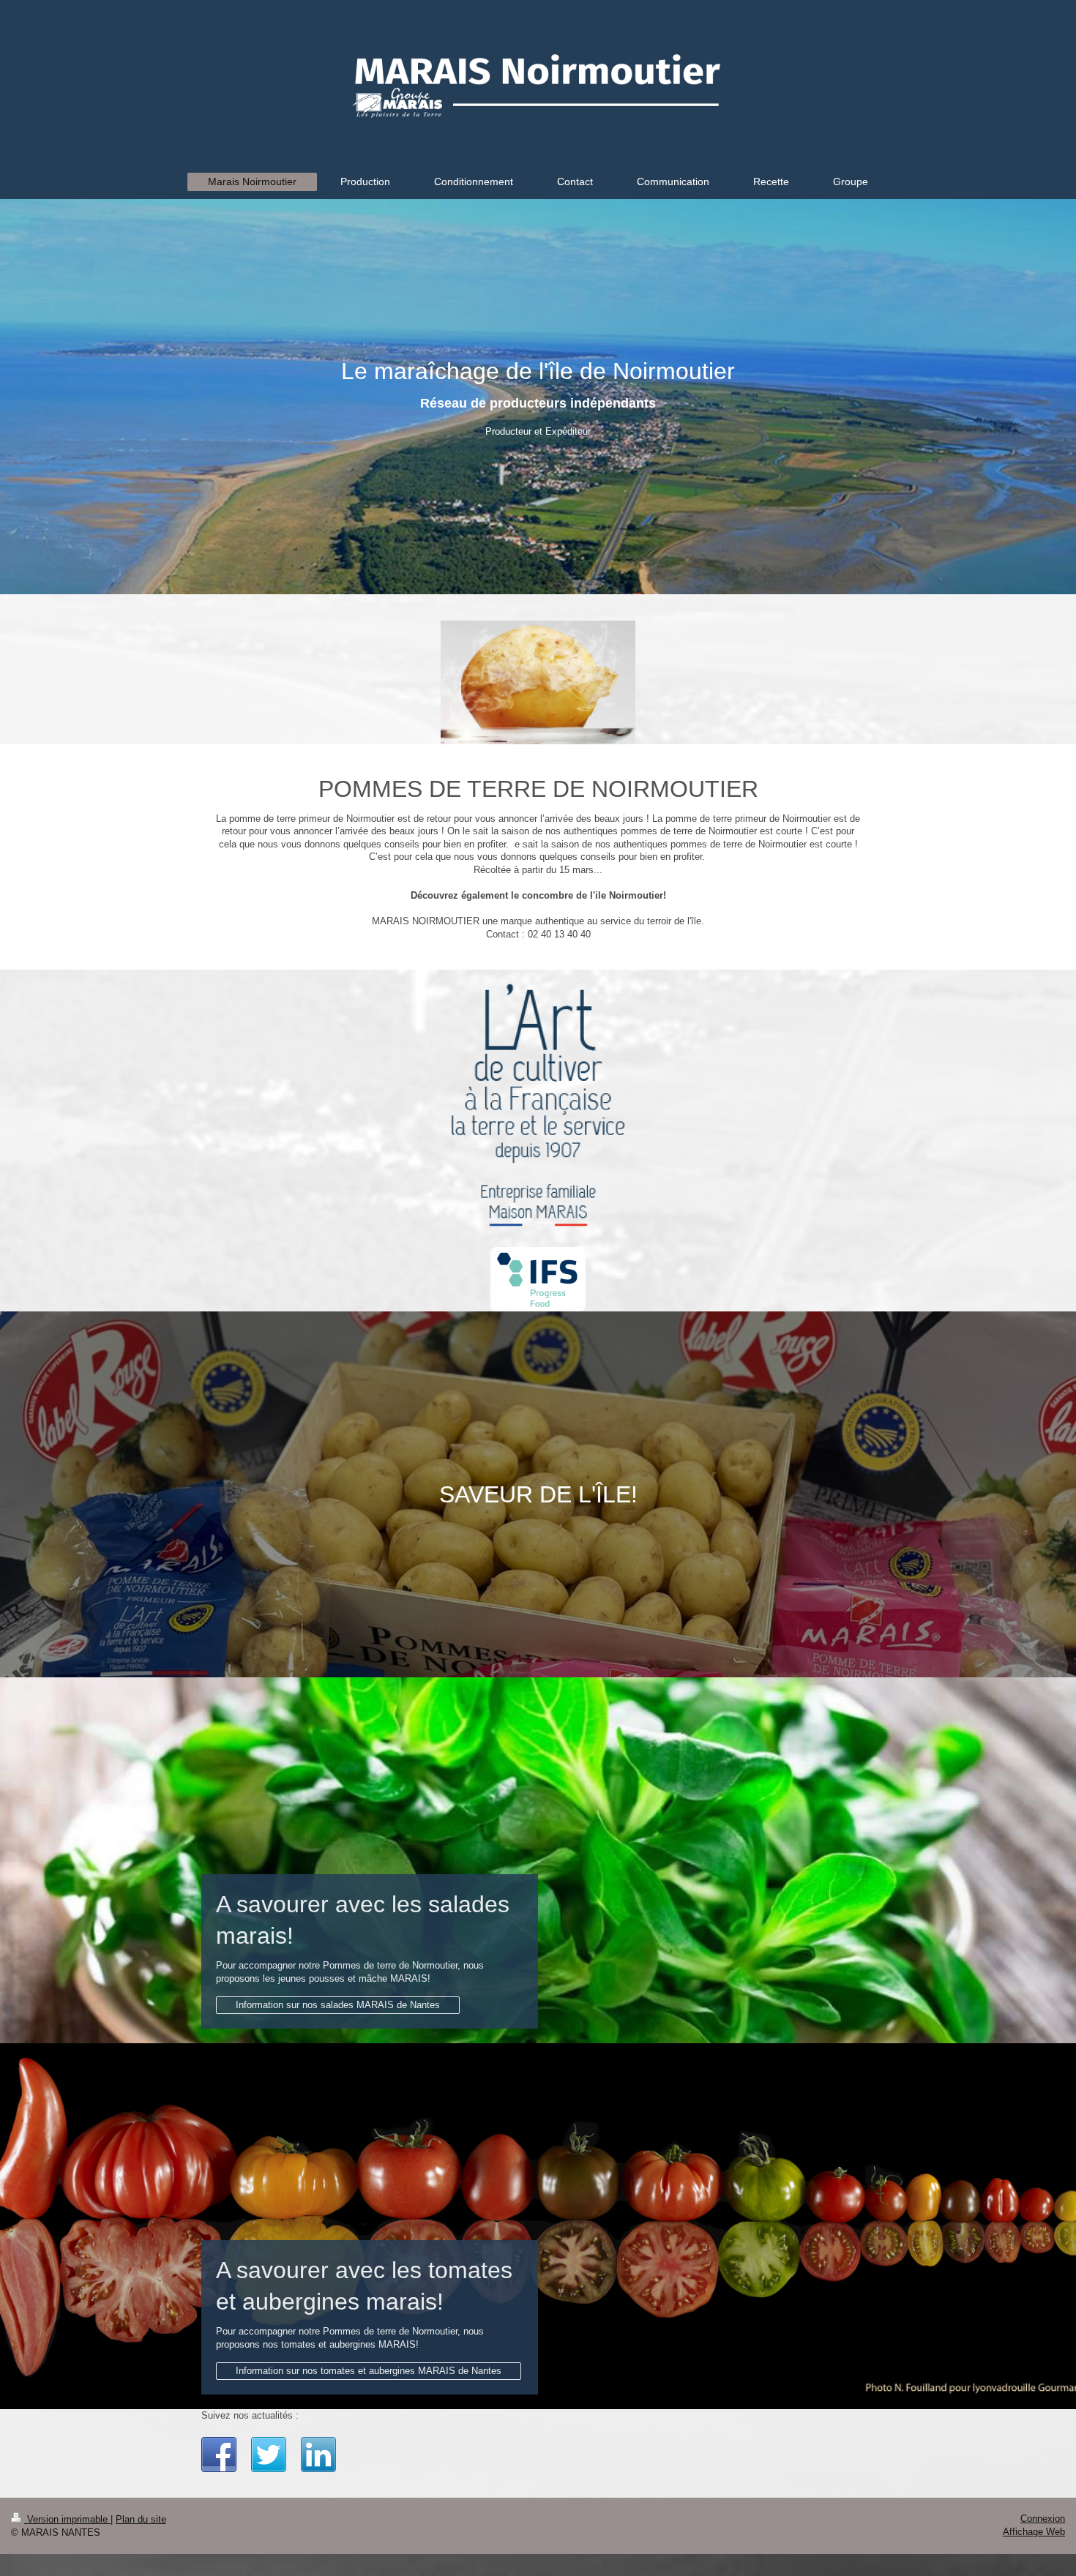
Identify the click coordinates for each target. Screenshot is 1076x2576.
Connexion (1043, 2519)
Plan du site (141, 2519)
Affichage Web (1034, 2532)
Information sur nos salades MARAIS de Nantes (338, 2005)
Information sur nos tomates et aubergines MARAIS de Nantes (369, 2371)
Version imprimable (67, 2519)
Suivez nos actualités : (250, 2415)
